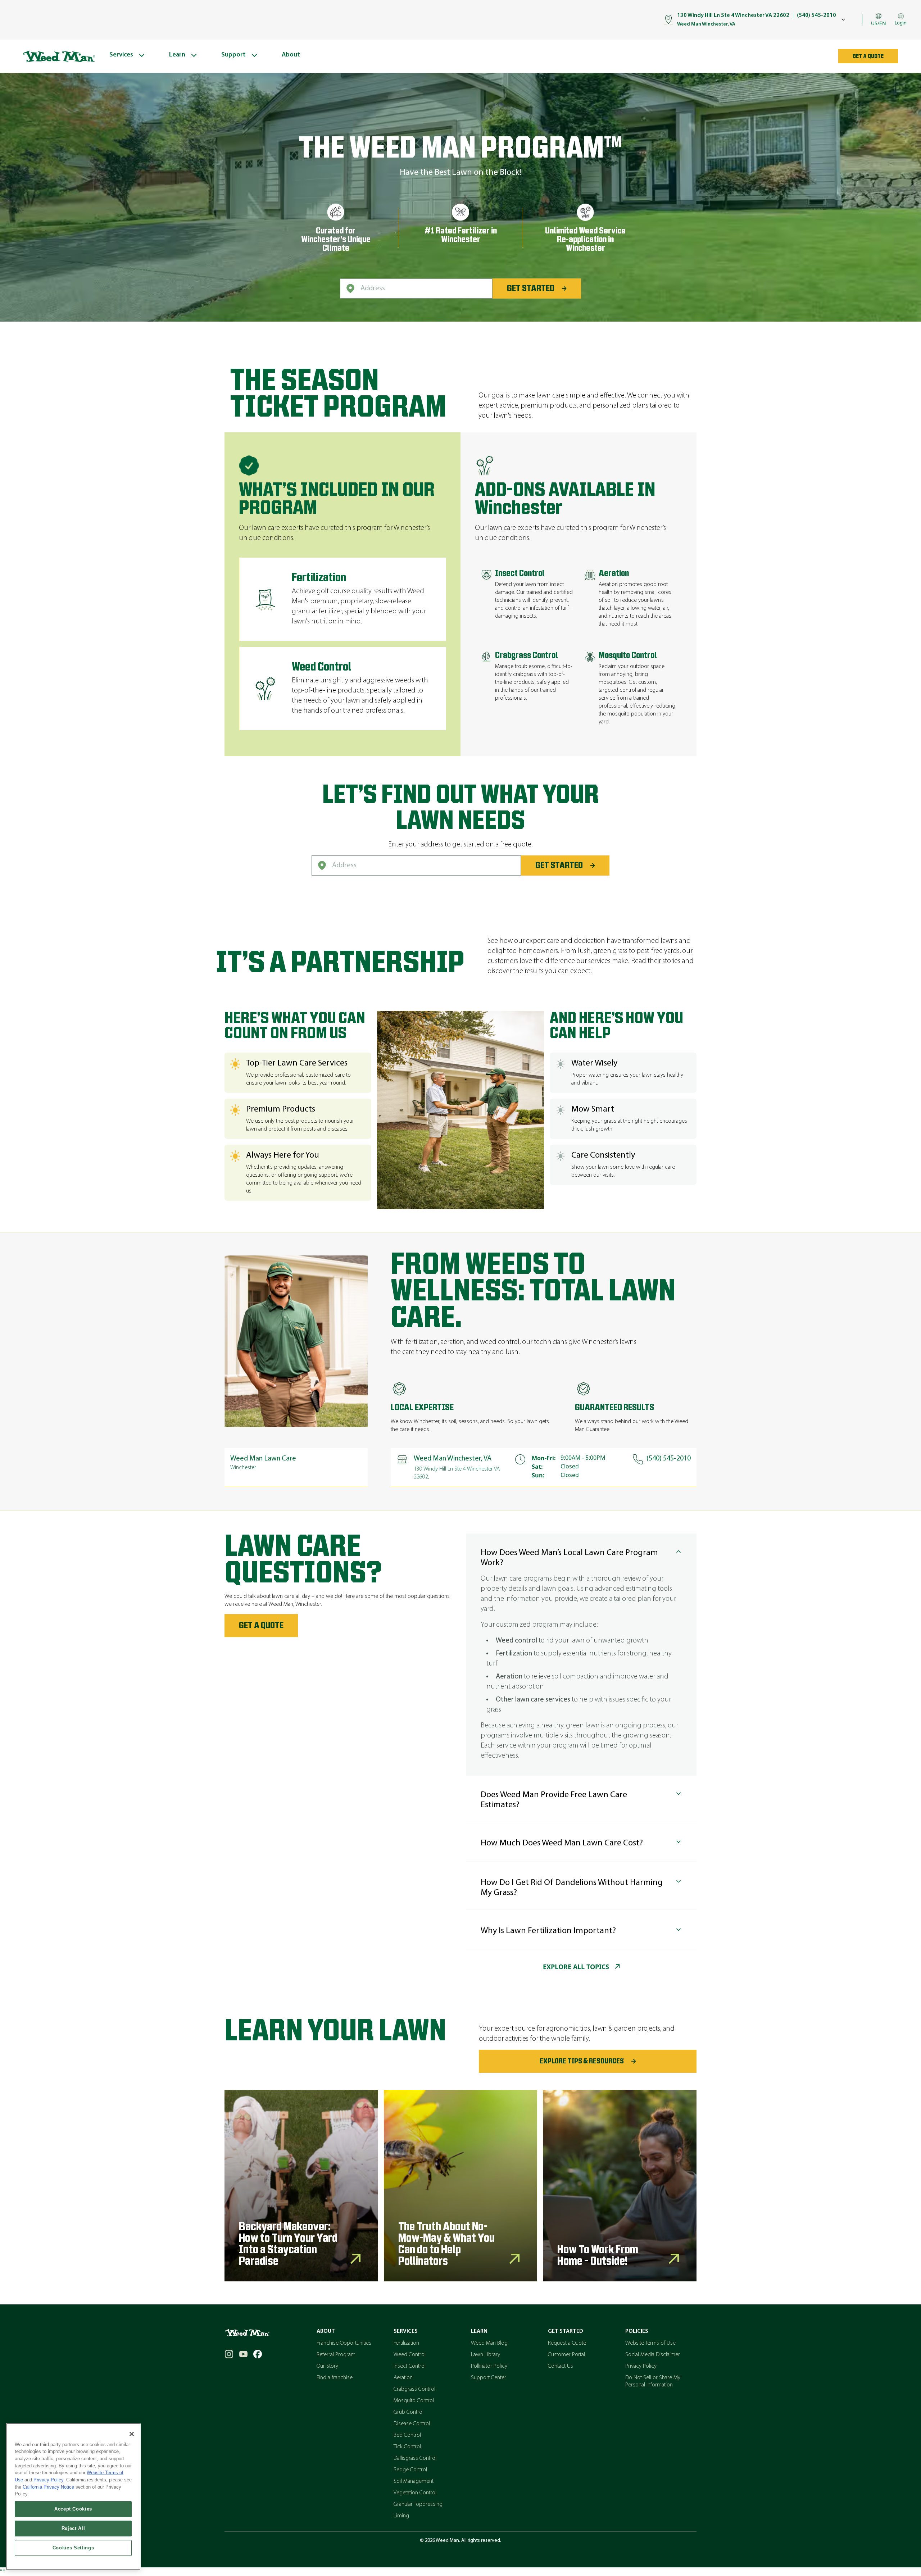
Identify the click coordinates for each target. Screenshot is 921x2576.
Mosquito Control (414, 2401)
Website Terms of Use (650, 2343)
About (326, 2331)
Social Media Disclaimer (653, 2355)
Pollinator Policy (489, 2366)
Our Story (327, 2366)
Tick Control (407, 2447)
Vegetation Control (415, 2493)
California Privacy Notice (48, 2487)
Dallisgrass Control (415, 2458)
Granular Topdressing (418, 2504)
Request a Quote (567, 2343)
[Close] (132, 2434)
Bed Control (407, 2435)
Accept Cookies (73, 2509)
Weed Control (410, 2355)
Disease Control (412, 2424)
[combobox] (416, 289)
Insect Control (410, 2366)
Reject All (73, 2528)
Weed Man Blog (489, 2343)
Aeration (403, 2378)
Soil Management (414, 2481)
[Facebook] (258, 2354)
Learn (479, 2331)
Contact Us (561, 2366)
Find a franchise (335, 2378)
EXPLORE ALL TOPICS (576, 1967)
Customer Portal (566, 2355)
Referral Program (336, 2355)
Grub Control (409, 2412)
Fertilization (406, 2343)
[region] (73, 2497)
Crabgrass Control (414, 2389)
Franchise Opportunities (344, 2343)
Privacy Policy (641, 2366)
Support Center (489, 2378)
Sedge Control (410, 2470)
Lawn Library (486, 2355)
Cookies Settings (73, 2548)
